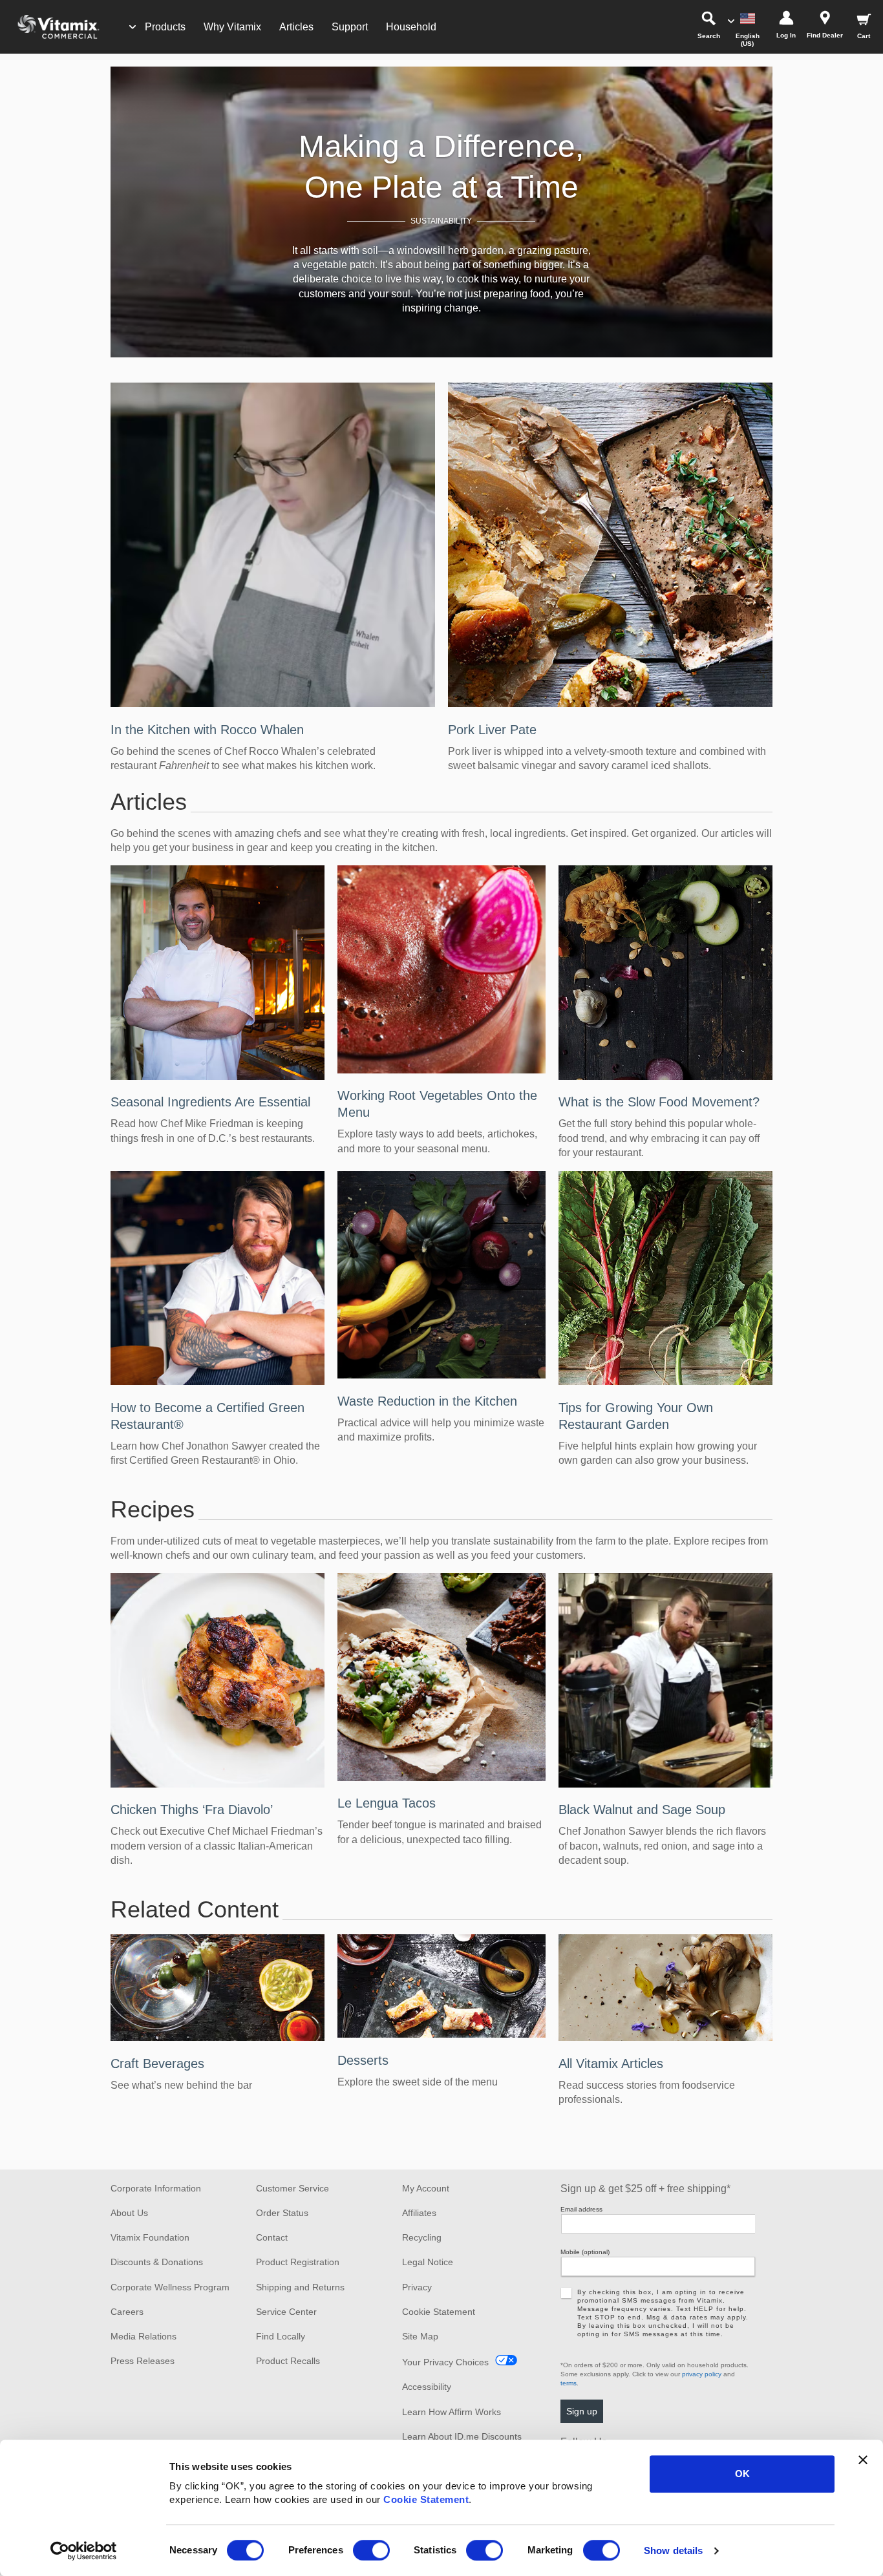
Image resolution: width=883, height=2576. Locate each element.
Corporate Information (156, 2188)
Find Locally (281, 2336)
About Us (129, 2213)
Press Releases (143, 2361)
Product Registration (298, 2262)
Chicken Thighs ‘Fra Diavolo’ (192, 1810)
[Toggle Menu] (133, 27)
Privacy (417, 2287)
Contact (272, 2237)
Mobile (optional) (585, 2252)
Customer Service (293, 2188)
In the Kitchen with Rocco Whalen (207, 730)
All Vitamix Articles (611, 2064)
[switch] (371, 2550)
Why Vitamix (232, 27)
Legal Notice (428, 2262)
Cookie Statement (426, 2499)
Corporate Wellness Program (170, 2287)
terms (569, 2383)
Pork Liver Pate (492, 730)
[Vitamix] (52, 27)
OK (742, 2474)
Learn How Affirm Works (452, 2412)
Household (411, 27)
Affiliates (419, 2213)
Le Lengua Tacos (387, 1803)
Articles (296, 27)
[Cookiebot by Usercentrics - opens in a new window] (84, 2551)
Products (165, 27)
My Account (426, 2188)
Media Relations (144, 2336)
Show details (673, 2550)
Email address (581, 2209)
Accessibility (427, 2387)
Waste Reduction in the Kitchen (427, 1401)
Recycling (422, 2237)
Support (350, 27)
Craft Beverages (157, 2064)
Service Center (286, 2312)
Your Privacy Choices (445, 2362)
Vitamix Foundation (150, 2237)
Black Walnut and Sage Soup (642, 1810)
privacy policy (702, 2374)
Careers (127, 2312)
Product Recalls (288, 2361)
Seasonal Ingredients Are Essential (210, 1102)
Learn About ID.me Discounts (462, 2436)
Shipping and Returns (300, 2287)
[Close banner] (863, 2460)
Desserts (363, 2060)
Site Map (420, 2336)
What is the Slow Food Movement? (659, 1102)
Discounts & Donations (157, 2262)
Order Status (282, 2213)
